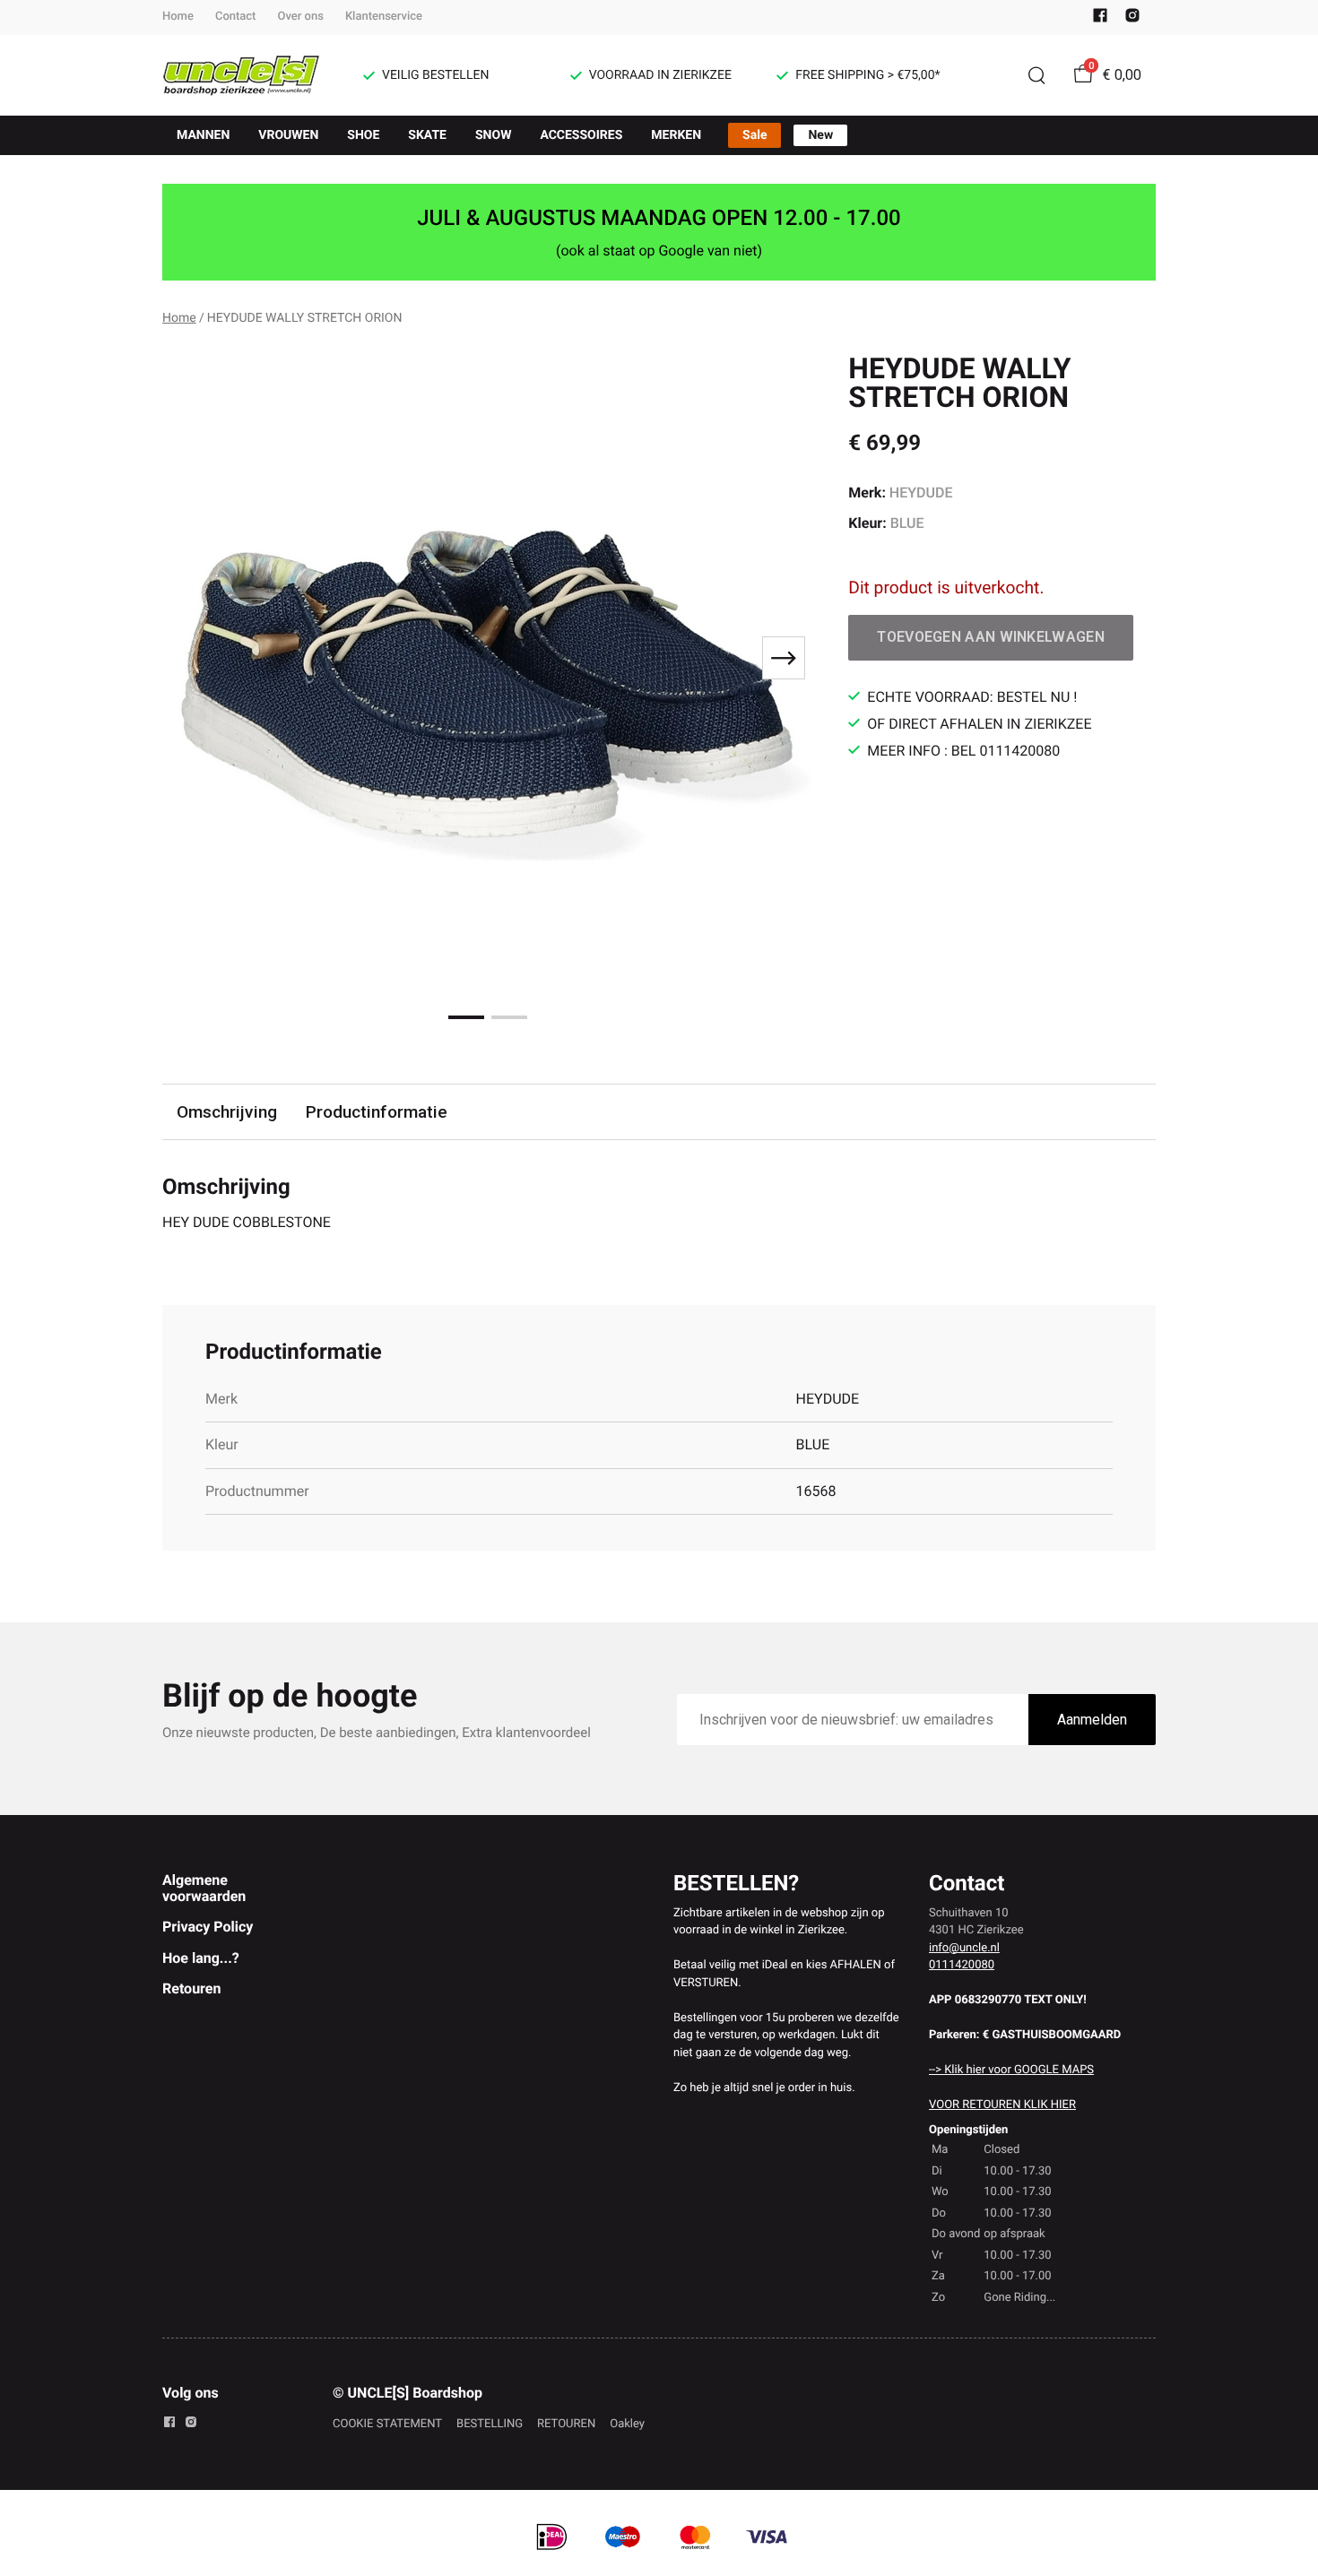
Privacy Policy (208, 1927)
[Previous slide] (191, 658)
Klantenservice (384, 17)
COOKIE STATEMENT (387, 2424)
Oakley (627, 2424)
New (820, 135)
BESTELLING (490, 2424)
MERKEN (676, 135)
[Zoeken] (1036, 75)
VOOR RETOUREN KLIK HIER (1002, 2105)
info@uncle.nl (964, 1948)
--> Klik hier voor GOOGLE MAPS (1011, 2070)
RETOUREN (566, 2424)
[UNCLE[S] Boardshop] (241, 75)
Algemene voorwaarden (204, 1888)
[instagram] (1132, 19)
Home (178, 17)
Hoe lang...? (201, 1958)
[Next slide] (784, 658)
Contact (236, 17)
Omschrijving (227, 1112)
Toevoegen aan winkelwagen (991, 637)
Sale (754, 135)
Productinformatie (377, 1112)
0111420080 (962, 1965)
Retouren (191, 1988)
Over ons (300, 17)
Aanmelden (1092, 1720)
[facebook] (1100, 19)
